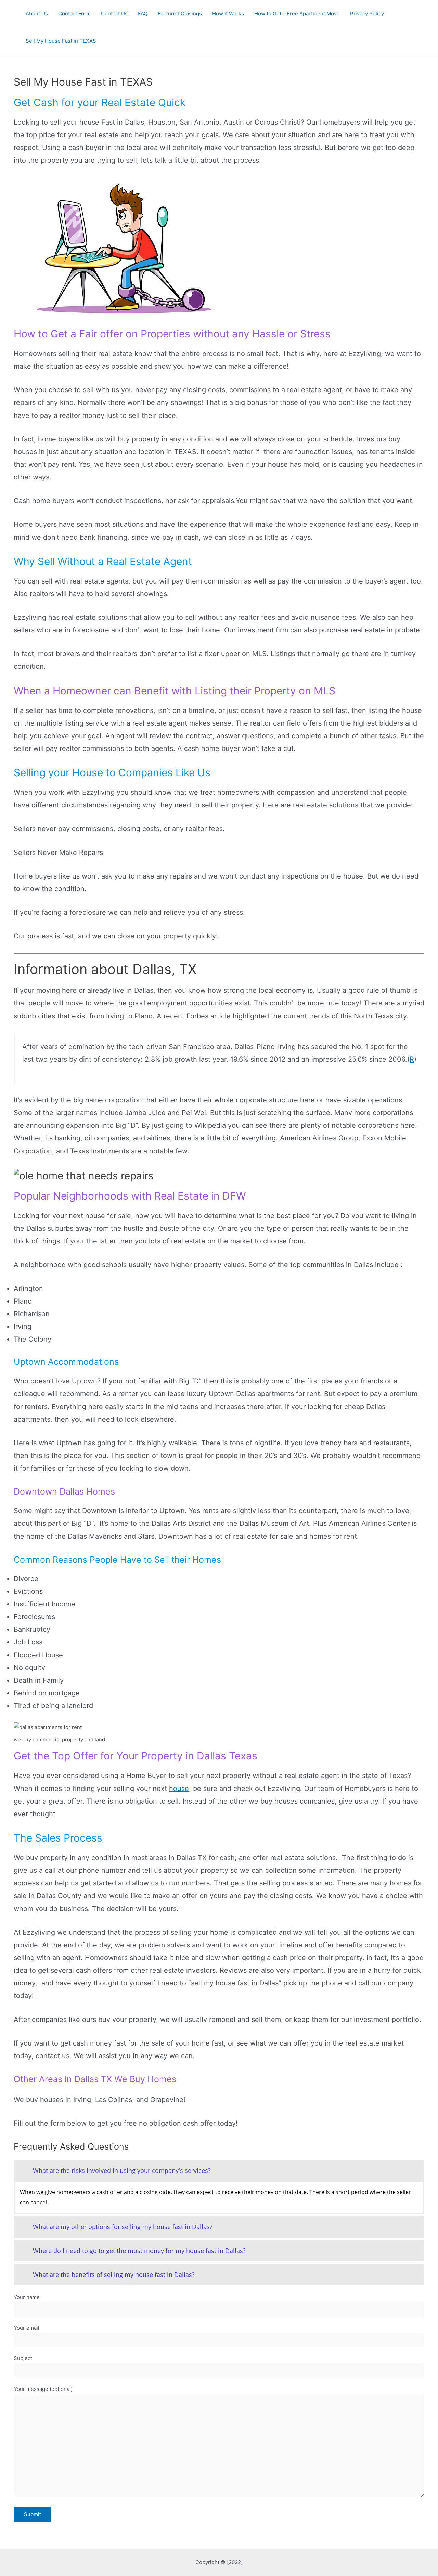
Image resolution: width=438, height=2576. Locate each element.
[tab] (219, 2171)
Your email (27, 2328)
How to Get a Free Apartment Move (297, 14)
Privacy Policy (367, 14)
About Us (37, 14)
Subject (23, 2358)
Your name (27, 2297)
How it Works (228, 14)
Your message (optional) (43, 2389)
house (179, 1789)
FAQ (143, 14)
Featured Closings (180, 14)
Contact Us (114, 14)
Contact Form (74, 14)
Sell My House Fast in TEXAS (61, 41)
